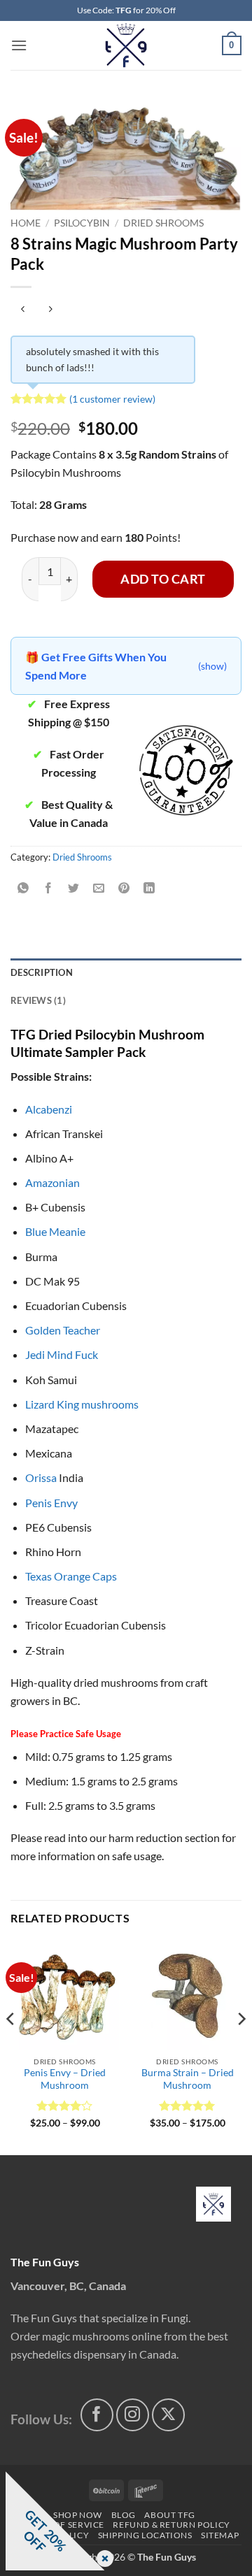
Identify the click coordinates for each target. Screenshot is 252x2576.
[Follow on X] (168, 2415)
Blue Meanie (55, 1231)
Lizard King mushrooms (82, 1404)
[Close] (102, 2560)
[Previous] (11, 2047)
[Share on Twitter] (74, 889)
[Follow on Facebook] (97, 2415)
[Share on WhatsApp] (23, 889)
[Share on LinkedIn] (149, 889)
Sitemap (220, 2535)
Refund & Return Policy (171, 2525)
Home (26, 223)
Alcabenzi (49, 1109)
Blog (124, 2515)
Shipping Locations (145, 2535)
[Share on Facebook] (49, 889)
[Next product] (23, 310)
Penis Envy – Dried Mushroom (65, 2079)
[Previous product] (50, 310)
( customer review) (112, 399)
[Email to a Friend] (99, 889)
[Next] (241, 2047)
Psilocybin (82, 223)
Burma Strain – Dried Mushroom (188, 2079)
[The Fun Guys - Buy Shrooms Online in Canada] (126, 45)
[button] (19, 45)
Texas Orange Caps (71, 1576)
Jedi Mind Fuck (62, 1354)
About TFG (170, 2515)
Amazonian (52, 1182)
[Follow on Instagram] (133, 2415)
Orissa (41, 1477)
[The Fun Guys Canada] (213, 2204)
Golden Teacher (63, 1330)
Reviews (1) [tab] (38, 1000)
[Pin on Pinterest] (124, 889)
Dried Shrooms (163, 223)
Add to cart (163, 579)
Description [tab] (42, 972)
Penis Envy (51, 1503)
